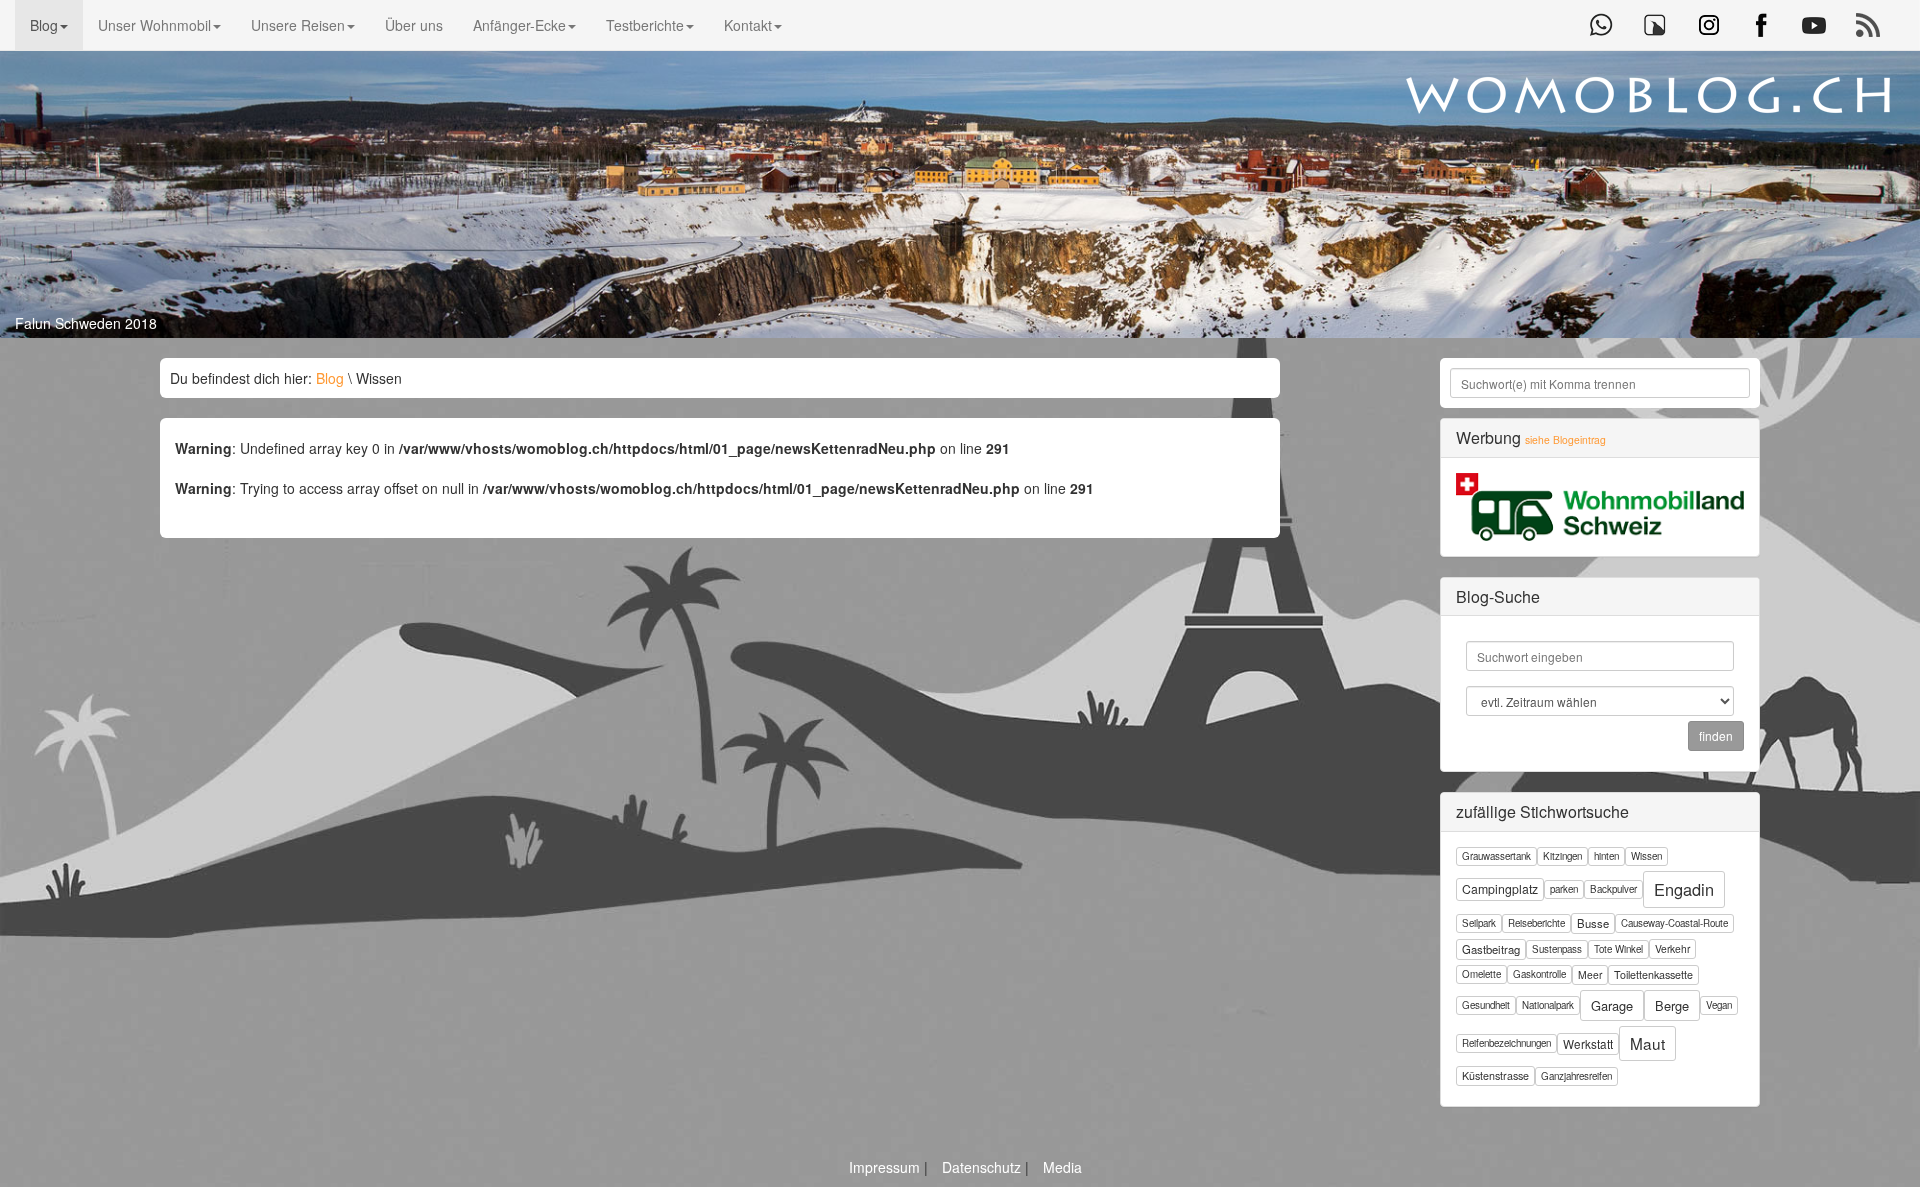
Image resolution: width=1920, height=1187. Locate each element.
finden (1716, 735)
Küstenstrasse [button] (1495, 1075)
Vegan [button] (1719, 1005)
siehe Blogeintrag (1565, 439)
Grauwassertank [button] (1496, 856)
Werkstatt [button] (1588, 1043)
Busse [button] (1593, 923)
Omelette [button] (1481, 974)
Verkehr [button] (1672, 948)
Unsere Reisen (298, 25)
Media (1062, 1167)
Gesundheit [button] (1486, 1005)
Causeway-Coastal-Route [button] (1674, 923)
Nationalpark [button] (1548, 1005)
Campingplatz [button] (1500, 888)
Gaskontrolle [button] (1539, 974)
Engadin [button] (1684, 889)
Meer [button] (1590, 974)
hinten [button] (1606, 856)
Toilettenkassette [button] (1653, 974)
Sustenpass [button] (1557, 949)
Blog (44, 25)
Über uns (414, 25)
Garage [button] (1612, 1005)
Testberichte (645, 25)
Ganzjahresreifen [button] (1576, 1076)
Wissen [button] (1646, 856)
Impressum (886, 1167)
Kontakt (748, 25)
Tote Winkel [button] (1618, 949)
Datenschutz (983, 1167)
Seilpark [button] (1479, 923)
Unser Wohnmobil (154, 25)
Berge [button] (1672, 1005)
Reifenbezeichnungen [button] (1506, 1043)
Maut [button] (1647, 1043)
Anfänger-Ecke (519, 25)
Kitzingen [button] (1562, 856)
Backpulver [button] (1613, 889)
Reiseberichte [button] (1536, 923)
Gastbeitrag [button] (1491, 949)
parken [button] (1564, 889)
